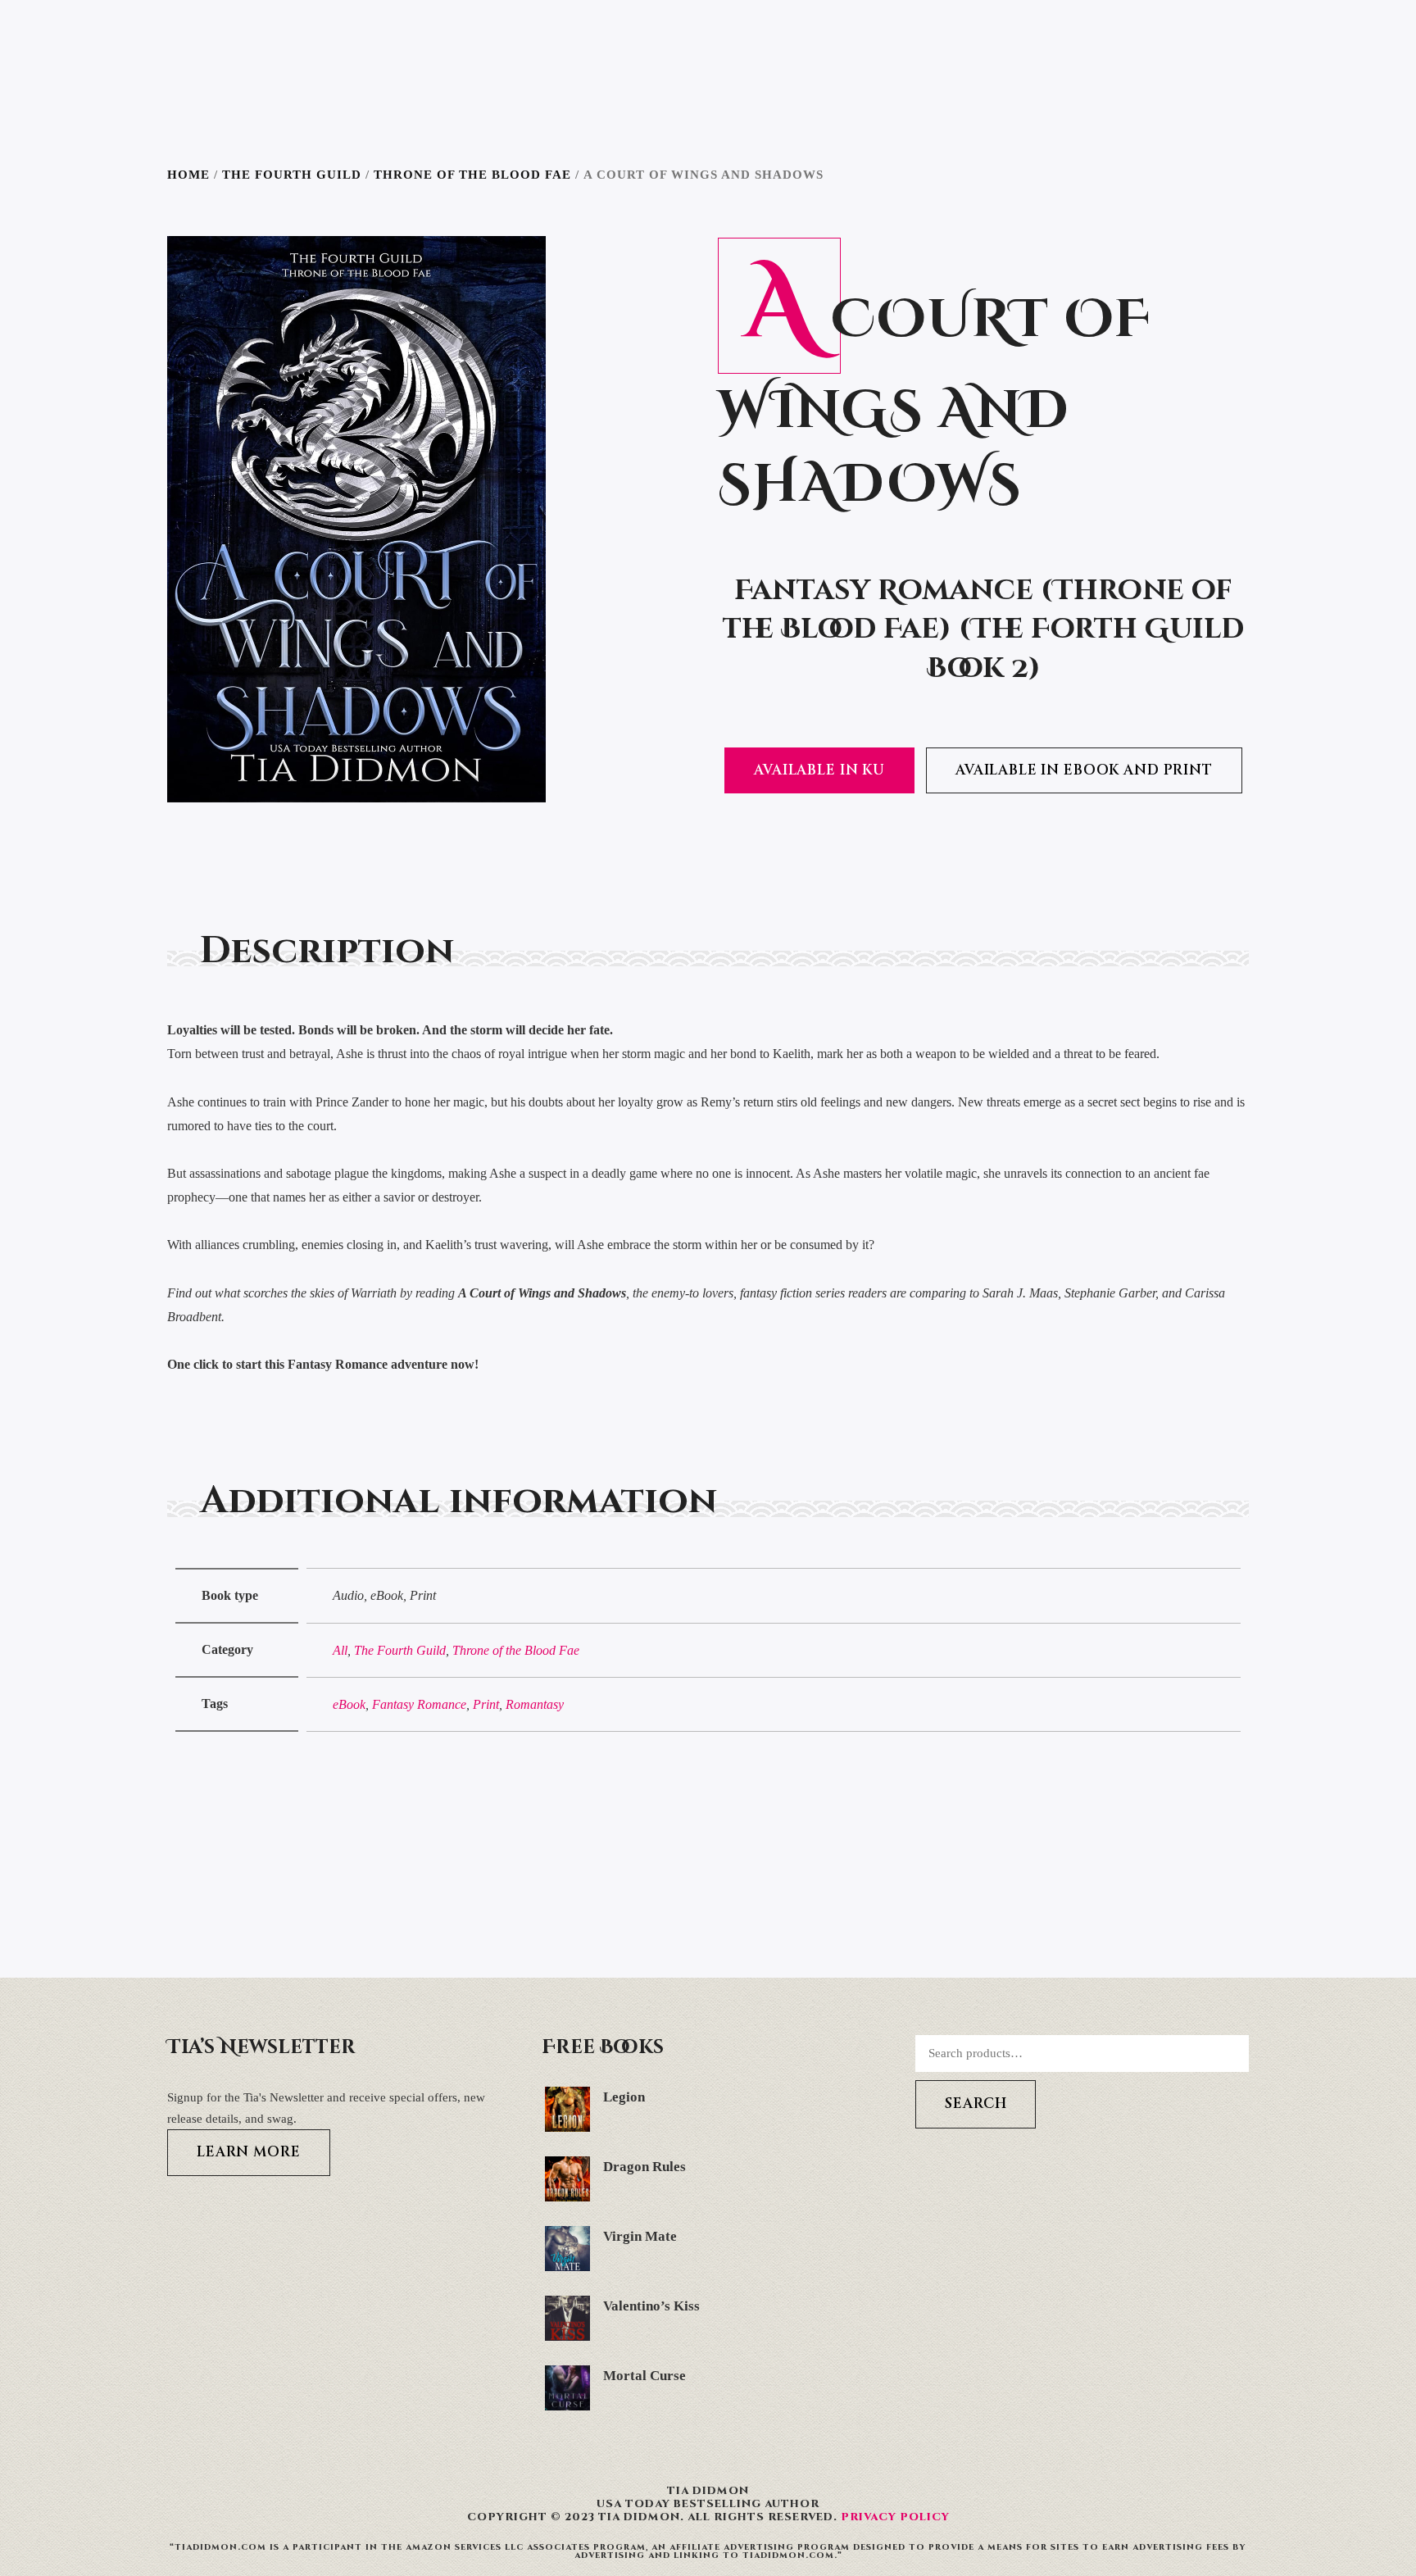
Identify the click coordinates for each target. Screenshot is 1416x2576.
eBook (349, 1704)
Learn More (249, 2152)
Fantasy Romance (419, 1704)
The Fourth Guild (292, 175)
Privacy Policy (895, 2517)
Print (486, 1704)
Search (976, 2104)
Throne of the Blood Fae (472, 175)
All (340, 1650)
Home (188, 175)
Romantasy (535, 1704)
